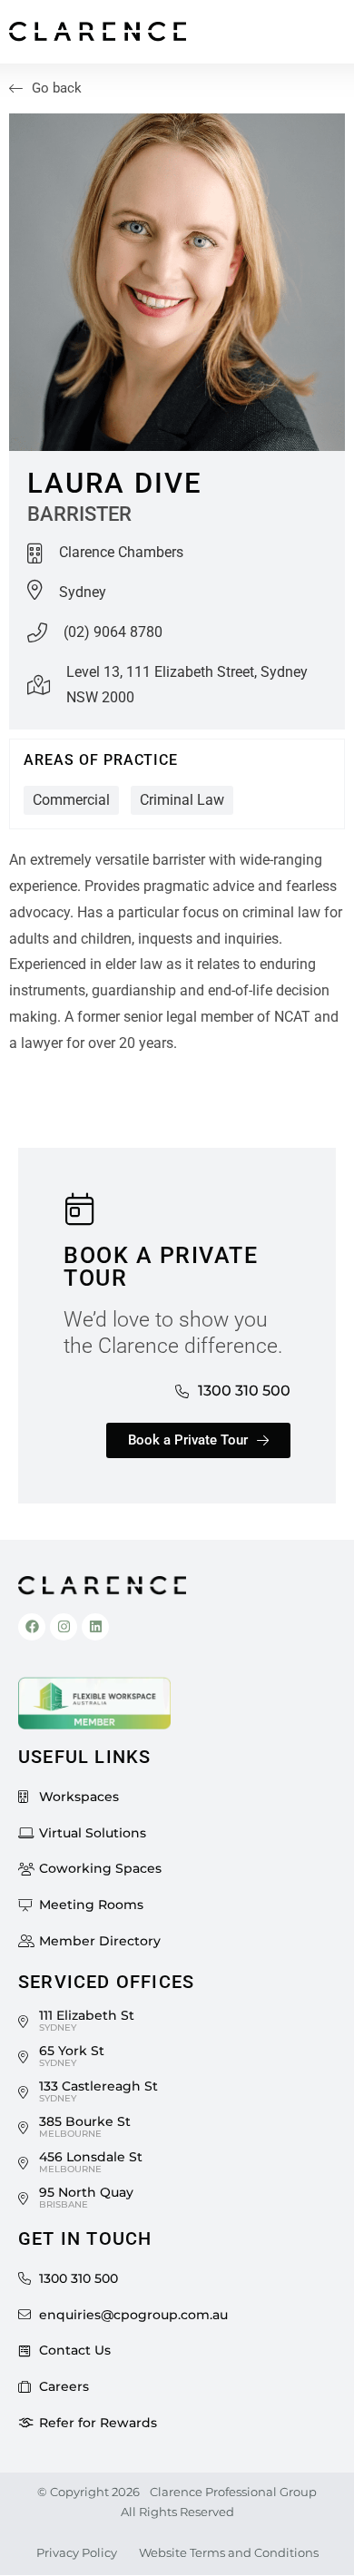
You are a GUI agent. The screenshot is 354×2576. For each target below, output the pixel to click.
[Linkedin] (95, 1627)
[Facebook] (32, 1627)
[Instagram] (64, 1627)
